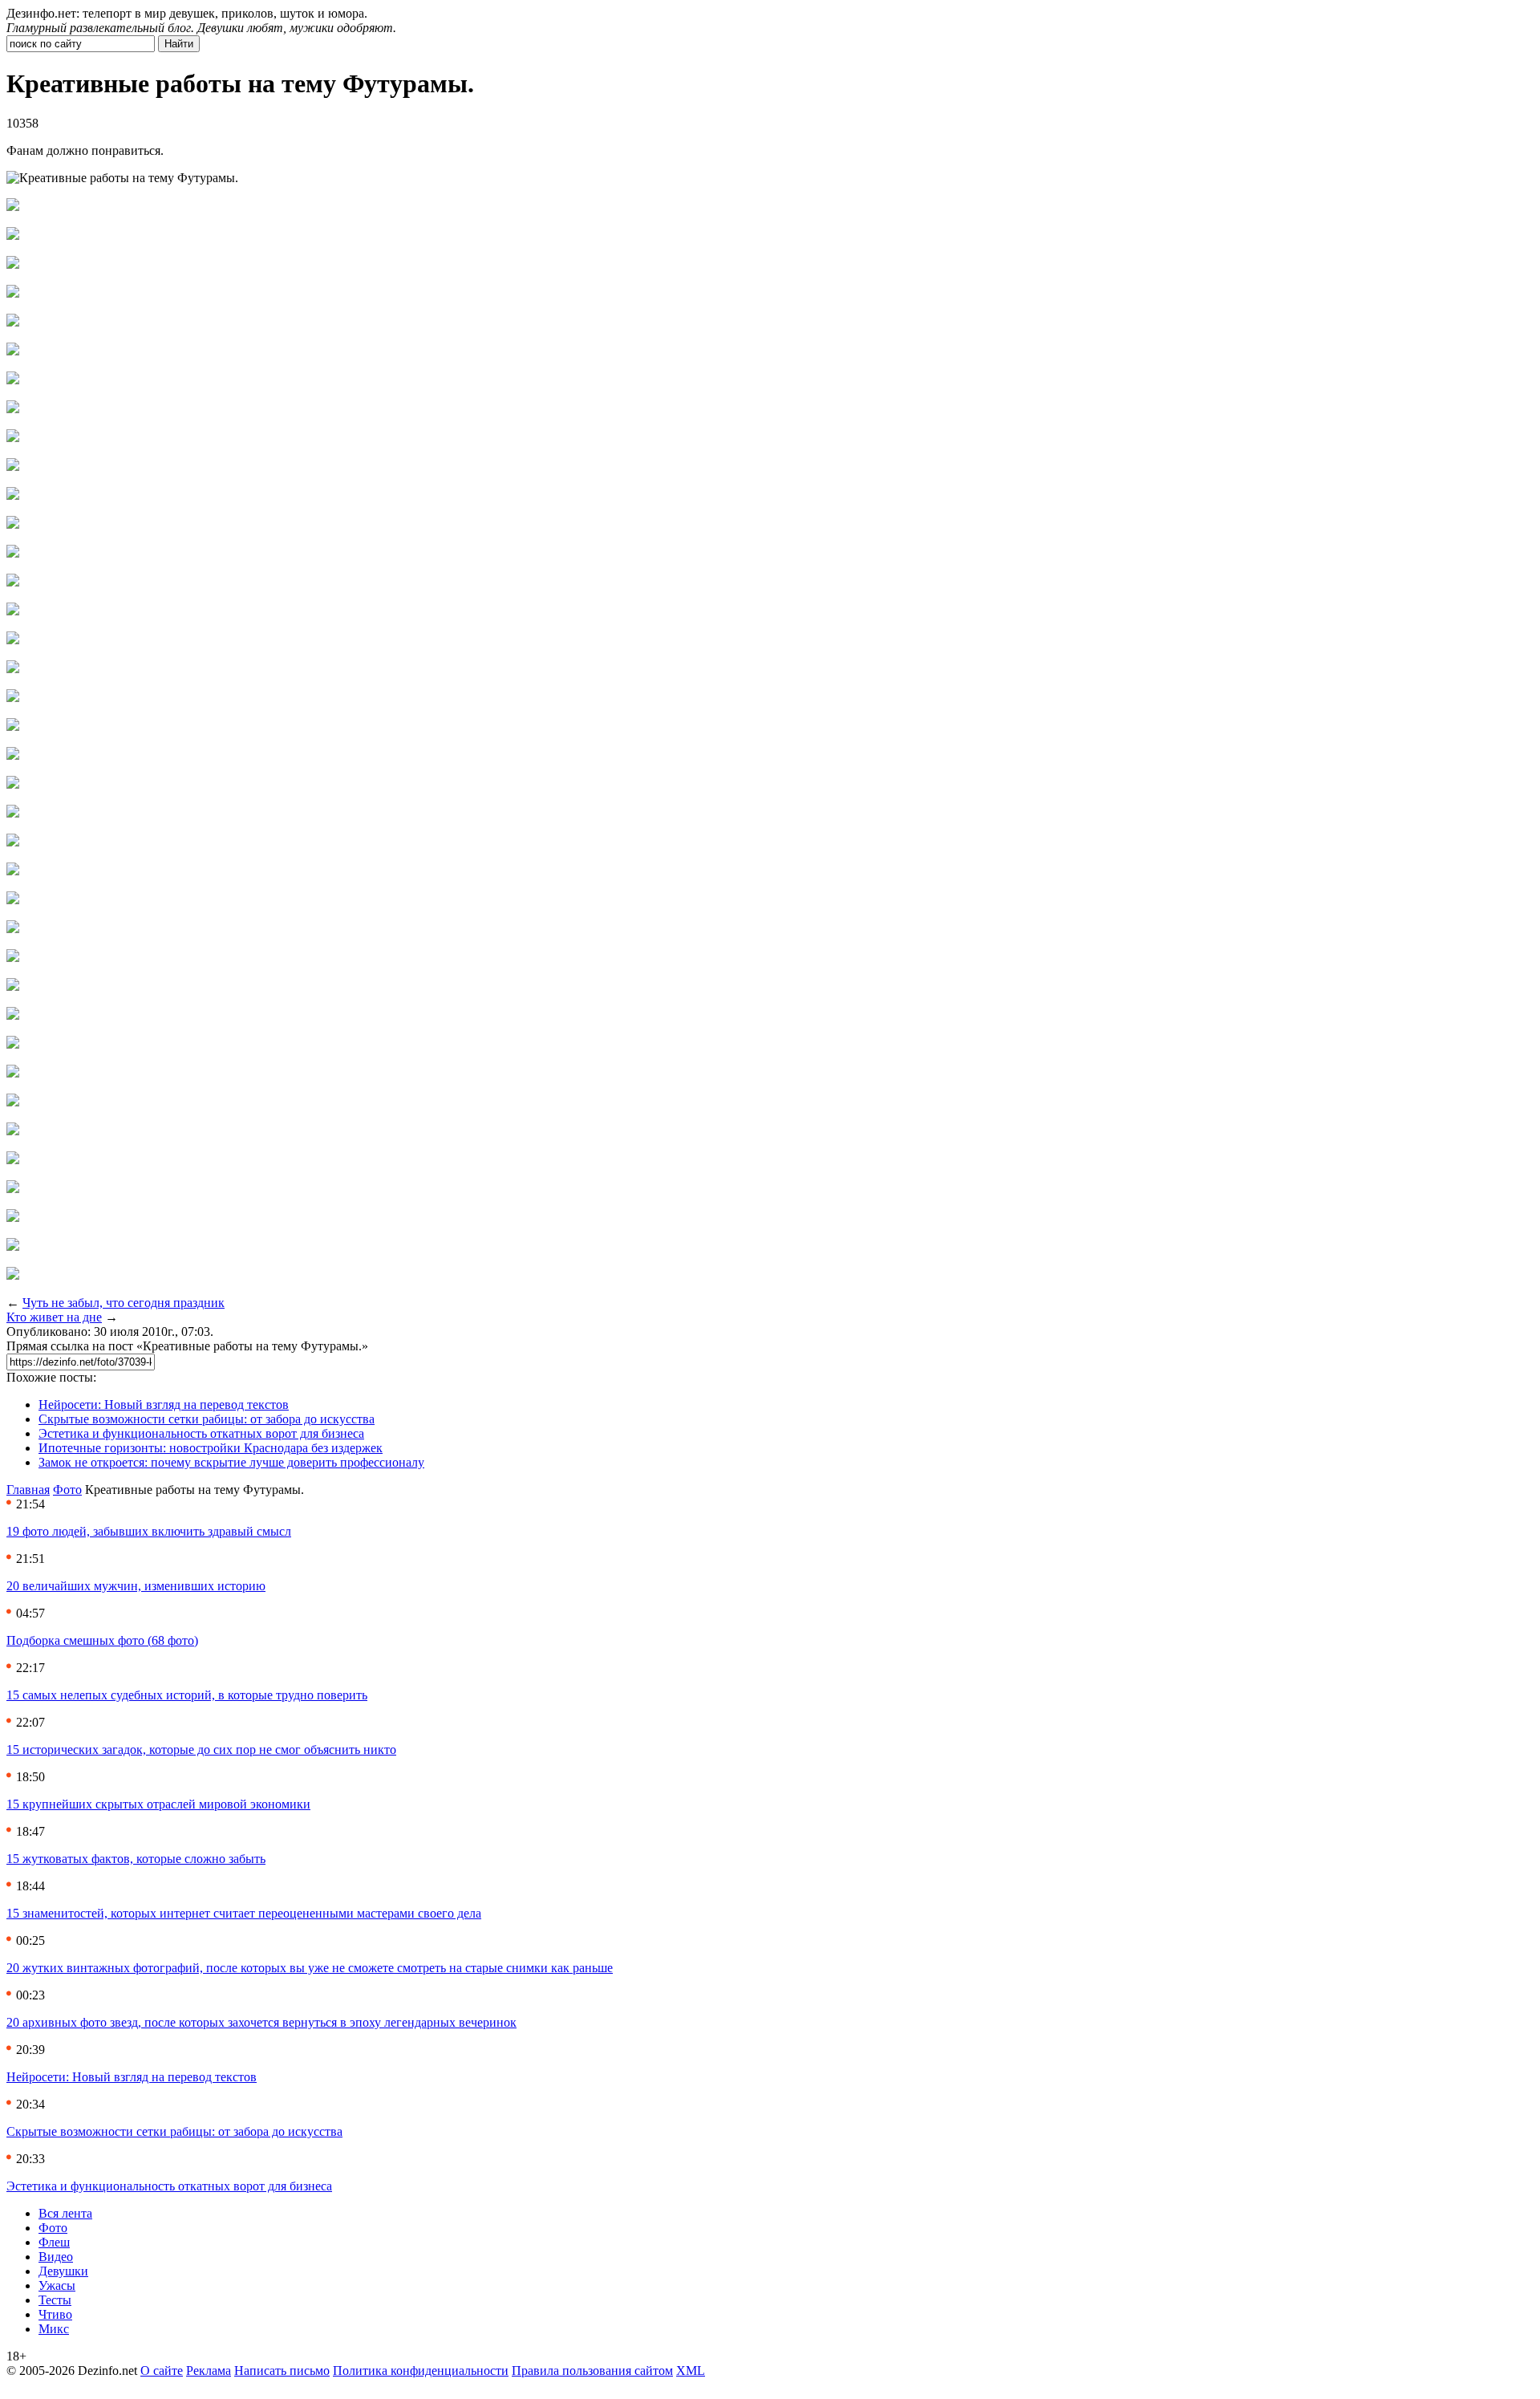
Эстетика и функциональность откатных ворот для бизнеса (201, 1433)
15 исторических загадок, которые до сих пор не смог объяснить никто (201, 1750)
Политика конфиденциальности (421, 2371)
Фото (67, 1490)
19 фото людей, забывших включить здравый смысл (149, 1531)
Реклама (209, 2371)
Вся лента (65, 2213)
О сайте (162, 2371)
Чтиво (55, 2314)
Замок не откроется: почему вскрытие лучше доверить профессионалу (231, 1462)
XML (691, 2371)
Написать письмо (282, 2371)
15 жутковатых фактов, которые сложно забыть (136, 1859)
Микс (54, 2329)
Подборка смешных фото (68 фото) (102, 1640)
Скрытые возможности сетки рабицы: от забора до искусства (207, 1419)
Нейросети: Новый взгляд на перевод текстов (164, 1404)
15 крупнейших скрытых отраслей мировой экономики (158, 1804)
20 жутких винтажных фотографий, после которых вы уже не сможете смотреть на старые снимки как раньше (310, 1968)
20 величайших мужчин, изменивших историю (136, 1586)
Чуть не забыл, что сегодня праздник (124, 1303)
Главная (28, 1490)
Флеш (54, 2242)
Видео (56, 2257)
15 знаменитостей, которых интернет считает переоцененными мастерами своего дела (244, 1913)
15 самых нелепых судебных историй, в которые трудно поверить (187, 1695)
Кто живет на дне (54, 1317)
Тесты (55, 2300)
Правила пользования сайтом (592, 2371)
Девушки (63, 2271)
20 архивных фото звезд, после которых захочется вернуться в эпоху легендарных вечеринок (261, 2022)
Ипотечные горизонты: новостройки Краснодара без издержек (211, 1448)
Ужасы (57, 2285)
